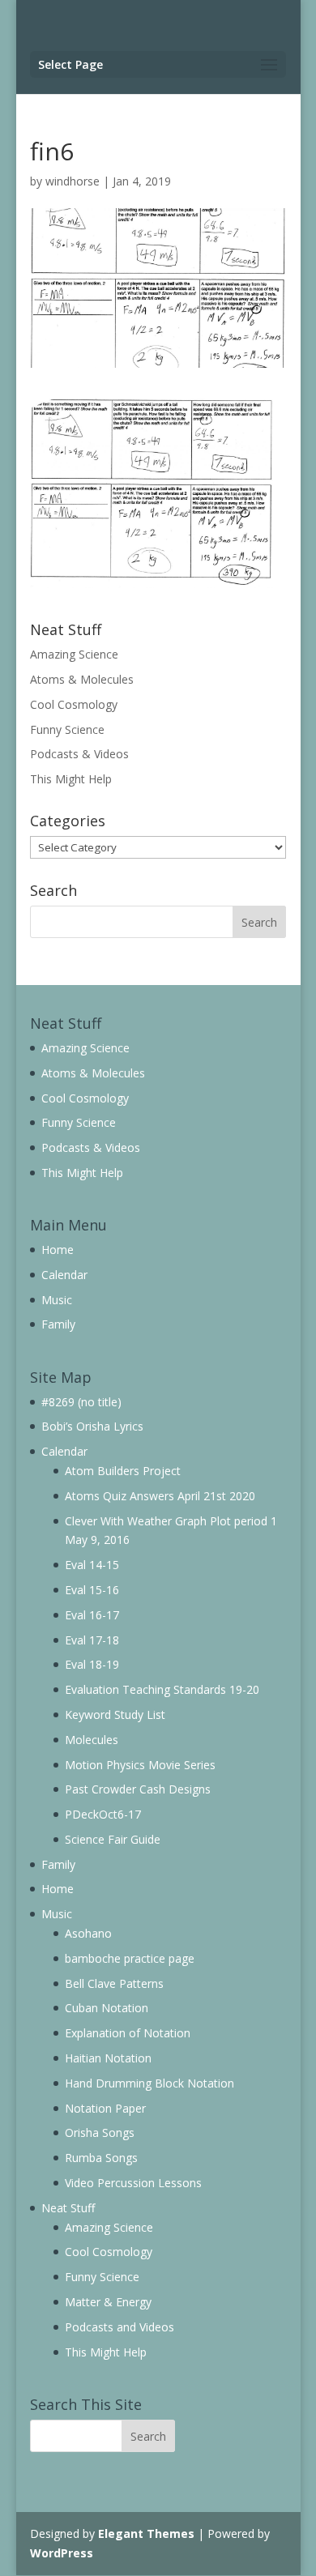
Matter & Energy (108, 2302)
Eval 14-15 (92, 1565)
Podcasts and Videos (120, 2327)
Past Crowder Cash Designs (138, 1789)
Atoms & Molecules (82, 679)
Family (58, 1324)
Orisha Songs (100, 2132)
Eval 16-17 (92, 1615)
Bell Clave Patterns (114, 1983)
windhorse (73, 181)
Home (58, 1250)
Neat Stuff (68, 2208)
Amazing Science (74, 654)
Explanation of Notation (128, 2033)
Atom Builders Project (123, 1471)
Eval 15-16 (92, 1590)
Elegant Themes (146, 2533)
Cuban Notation (107, 2008)
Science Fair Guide (113, 1839)
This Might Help (71, 779)
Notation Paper (105, 2108)
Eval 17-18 (92, 1640)
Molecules (92, 1740)
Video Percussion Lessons (133, 2183)
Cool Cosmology (74, 704)
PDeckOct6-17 (103, 1814)
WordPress (62, 2553)
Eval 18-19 (92, 1664)
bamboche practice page (130, 1958)
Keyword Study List (115, 1714)
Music (57, 1300)
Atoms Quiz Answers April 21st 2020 (160, 1496)
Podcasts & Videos (79, 754)
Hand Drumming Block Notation (149, 2083)
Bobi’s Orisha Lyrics (92, 1426)
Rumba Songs (101, 2158)
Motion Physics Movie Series (140, 1765)
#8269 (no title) (81, 1402)
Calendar (64, 1275)
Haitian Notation (108, 2058)
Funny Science (67, 729)
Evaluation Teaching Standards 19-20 (162, 1689)
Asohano (88, 1933)
